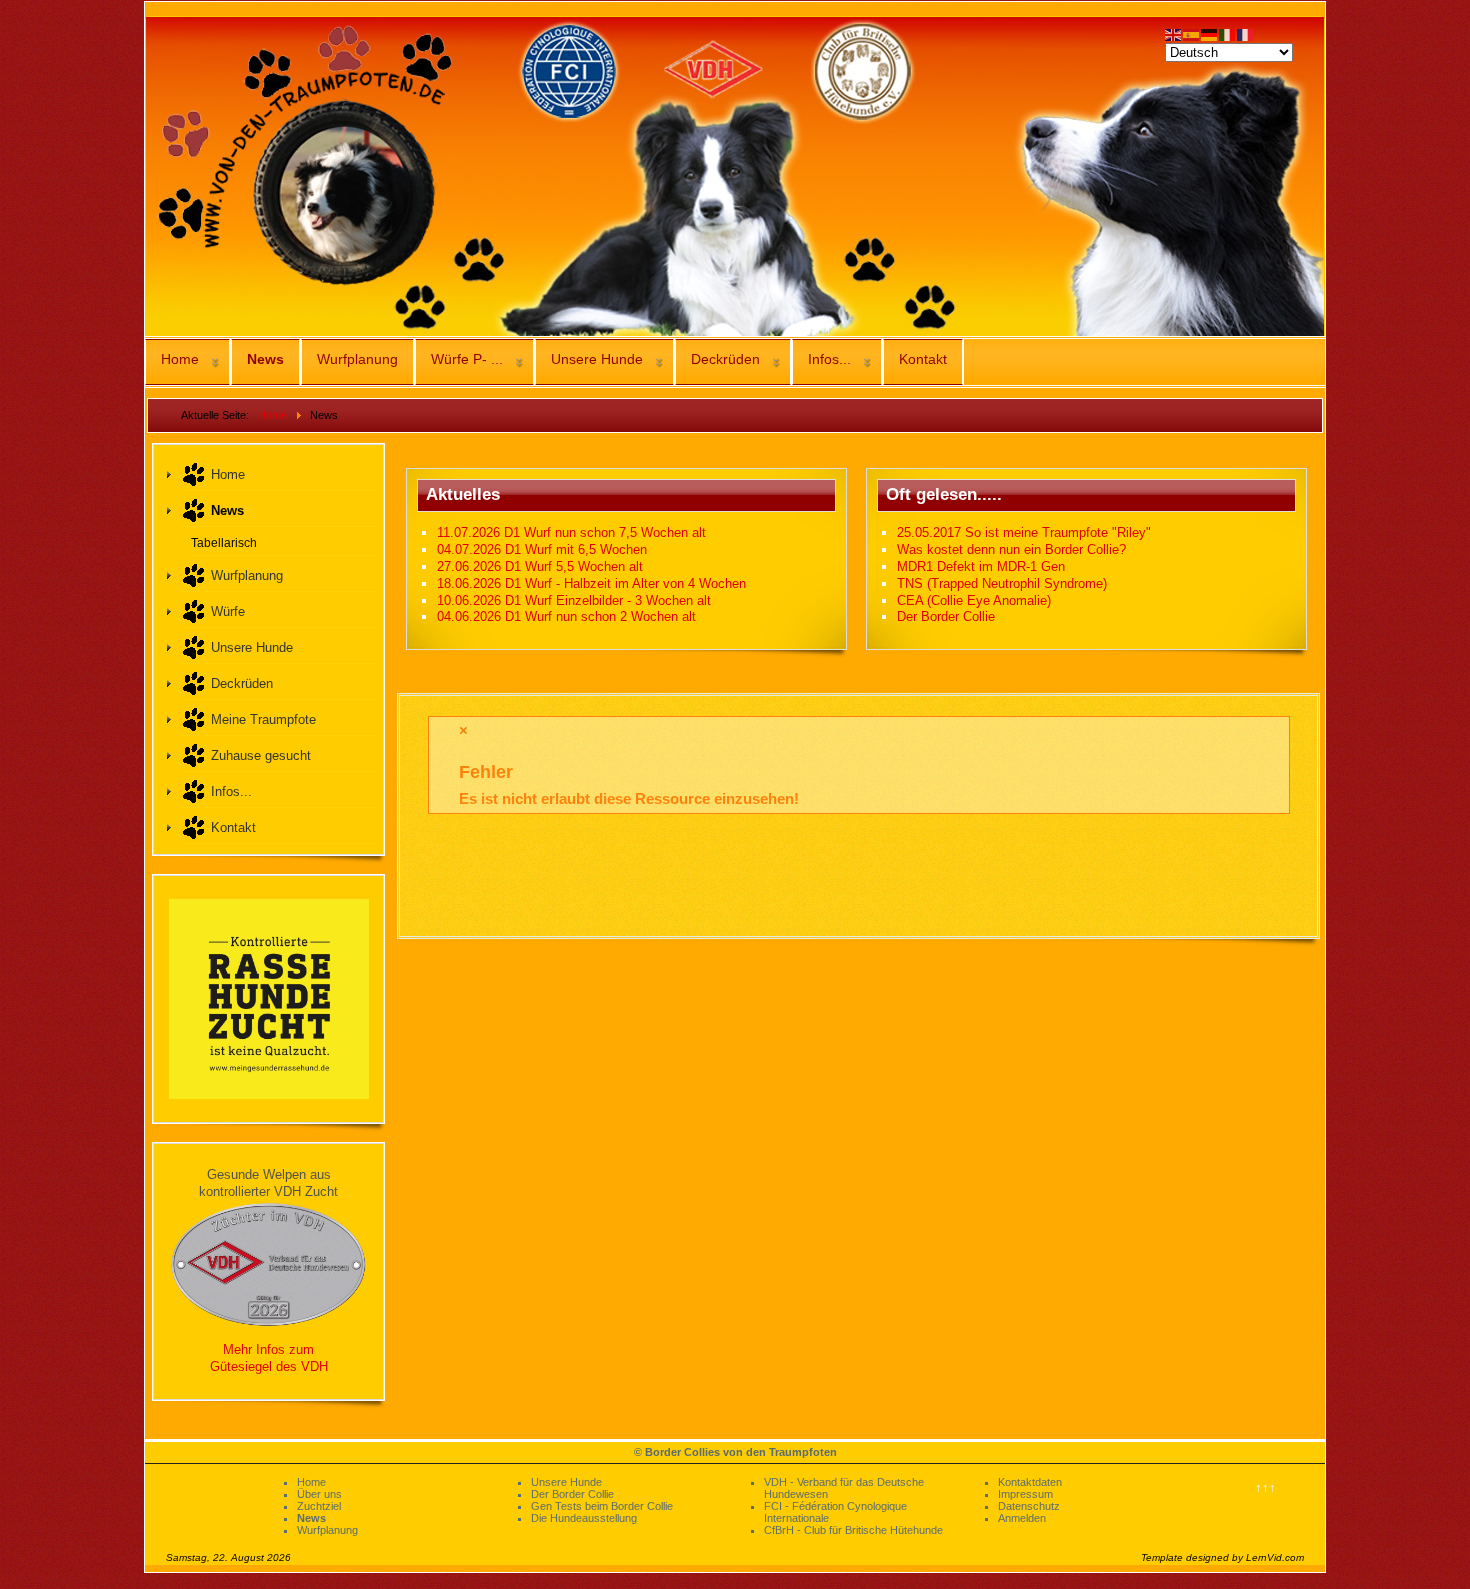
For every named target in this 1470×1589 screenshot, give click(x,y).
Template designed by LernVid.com (1222, 1557)
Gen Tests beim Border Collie (602, 1506)
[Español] (1192, 33)
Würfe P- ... (467, 359)
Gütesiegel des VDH (269, 1366)
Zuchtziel (319, 1506)
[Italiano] (1228, 33)
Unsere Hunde (597, 359)
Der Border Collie (572, 1494)
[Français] (1246, 33)
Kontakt (923, 359)
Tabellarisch (224, 542)
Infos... (829, 359)
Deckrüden (725, 359)
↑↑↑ (1265, 1487)
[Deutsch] (1210, 33)
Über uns (319, 1494)
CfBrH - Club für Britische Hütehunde (853, 1530)
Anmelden (1022, 1518)
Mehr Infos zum (268, 1349)
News (265, 359)
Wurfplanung (357, 359)
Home (180, 359)
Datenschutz (1029, 1506)
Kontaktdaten (1030, 1482)
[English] (1174, 33)
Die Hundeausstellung (584, 1518)
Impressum (1025, 1494)
